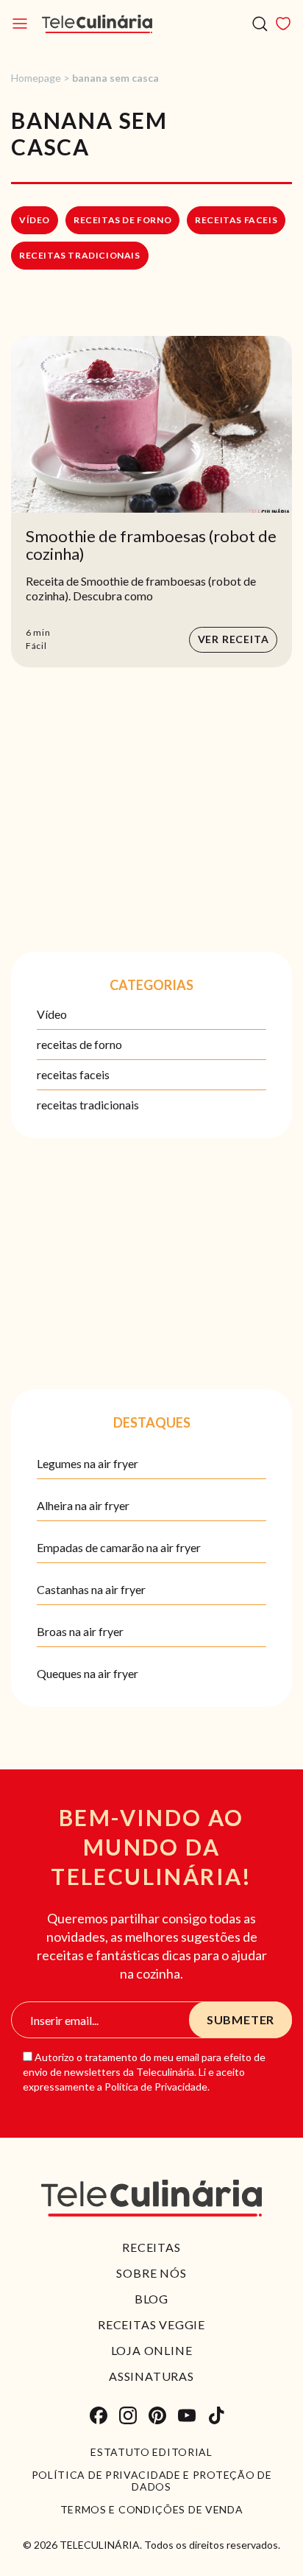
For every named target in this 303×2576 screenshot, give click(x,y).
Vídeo (35, 220)
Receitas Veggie (151, 2324)
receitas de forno (122, 220)
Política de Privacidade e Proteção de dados (152, 2481)
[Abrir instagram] (128, 2415)
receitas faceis (236, 220)
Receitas (151, 2247)
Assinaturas (151, 2376)
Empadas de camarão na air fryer (119, 1547)
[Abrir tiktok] (216, 2415)
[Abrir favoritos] (283, 24)
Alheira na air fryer (83, 1505)
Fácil (36, 646)
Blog (151, 2299)
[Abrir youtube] (187, 2415)
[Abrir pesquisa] (260, 24)
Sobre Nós (151, 2273)
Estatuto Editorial (151, 2452)
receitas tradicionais (80, 255)
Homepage (36, 78)
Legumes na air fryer (88, 1463)
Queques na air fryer (88, 1673)
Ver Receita (234, 639)
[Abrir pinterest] (157, 2415)
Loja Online (152, 2350)
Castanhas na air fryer (91, 1589)
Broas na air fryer (80, 1631)
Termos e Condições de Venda (152, 2510)
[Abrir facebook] (99, 2415)
